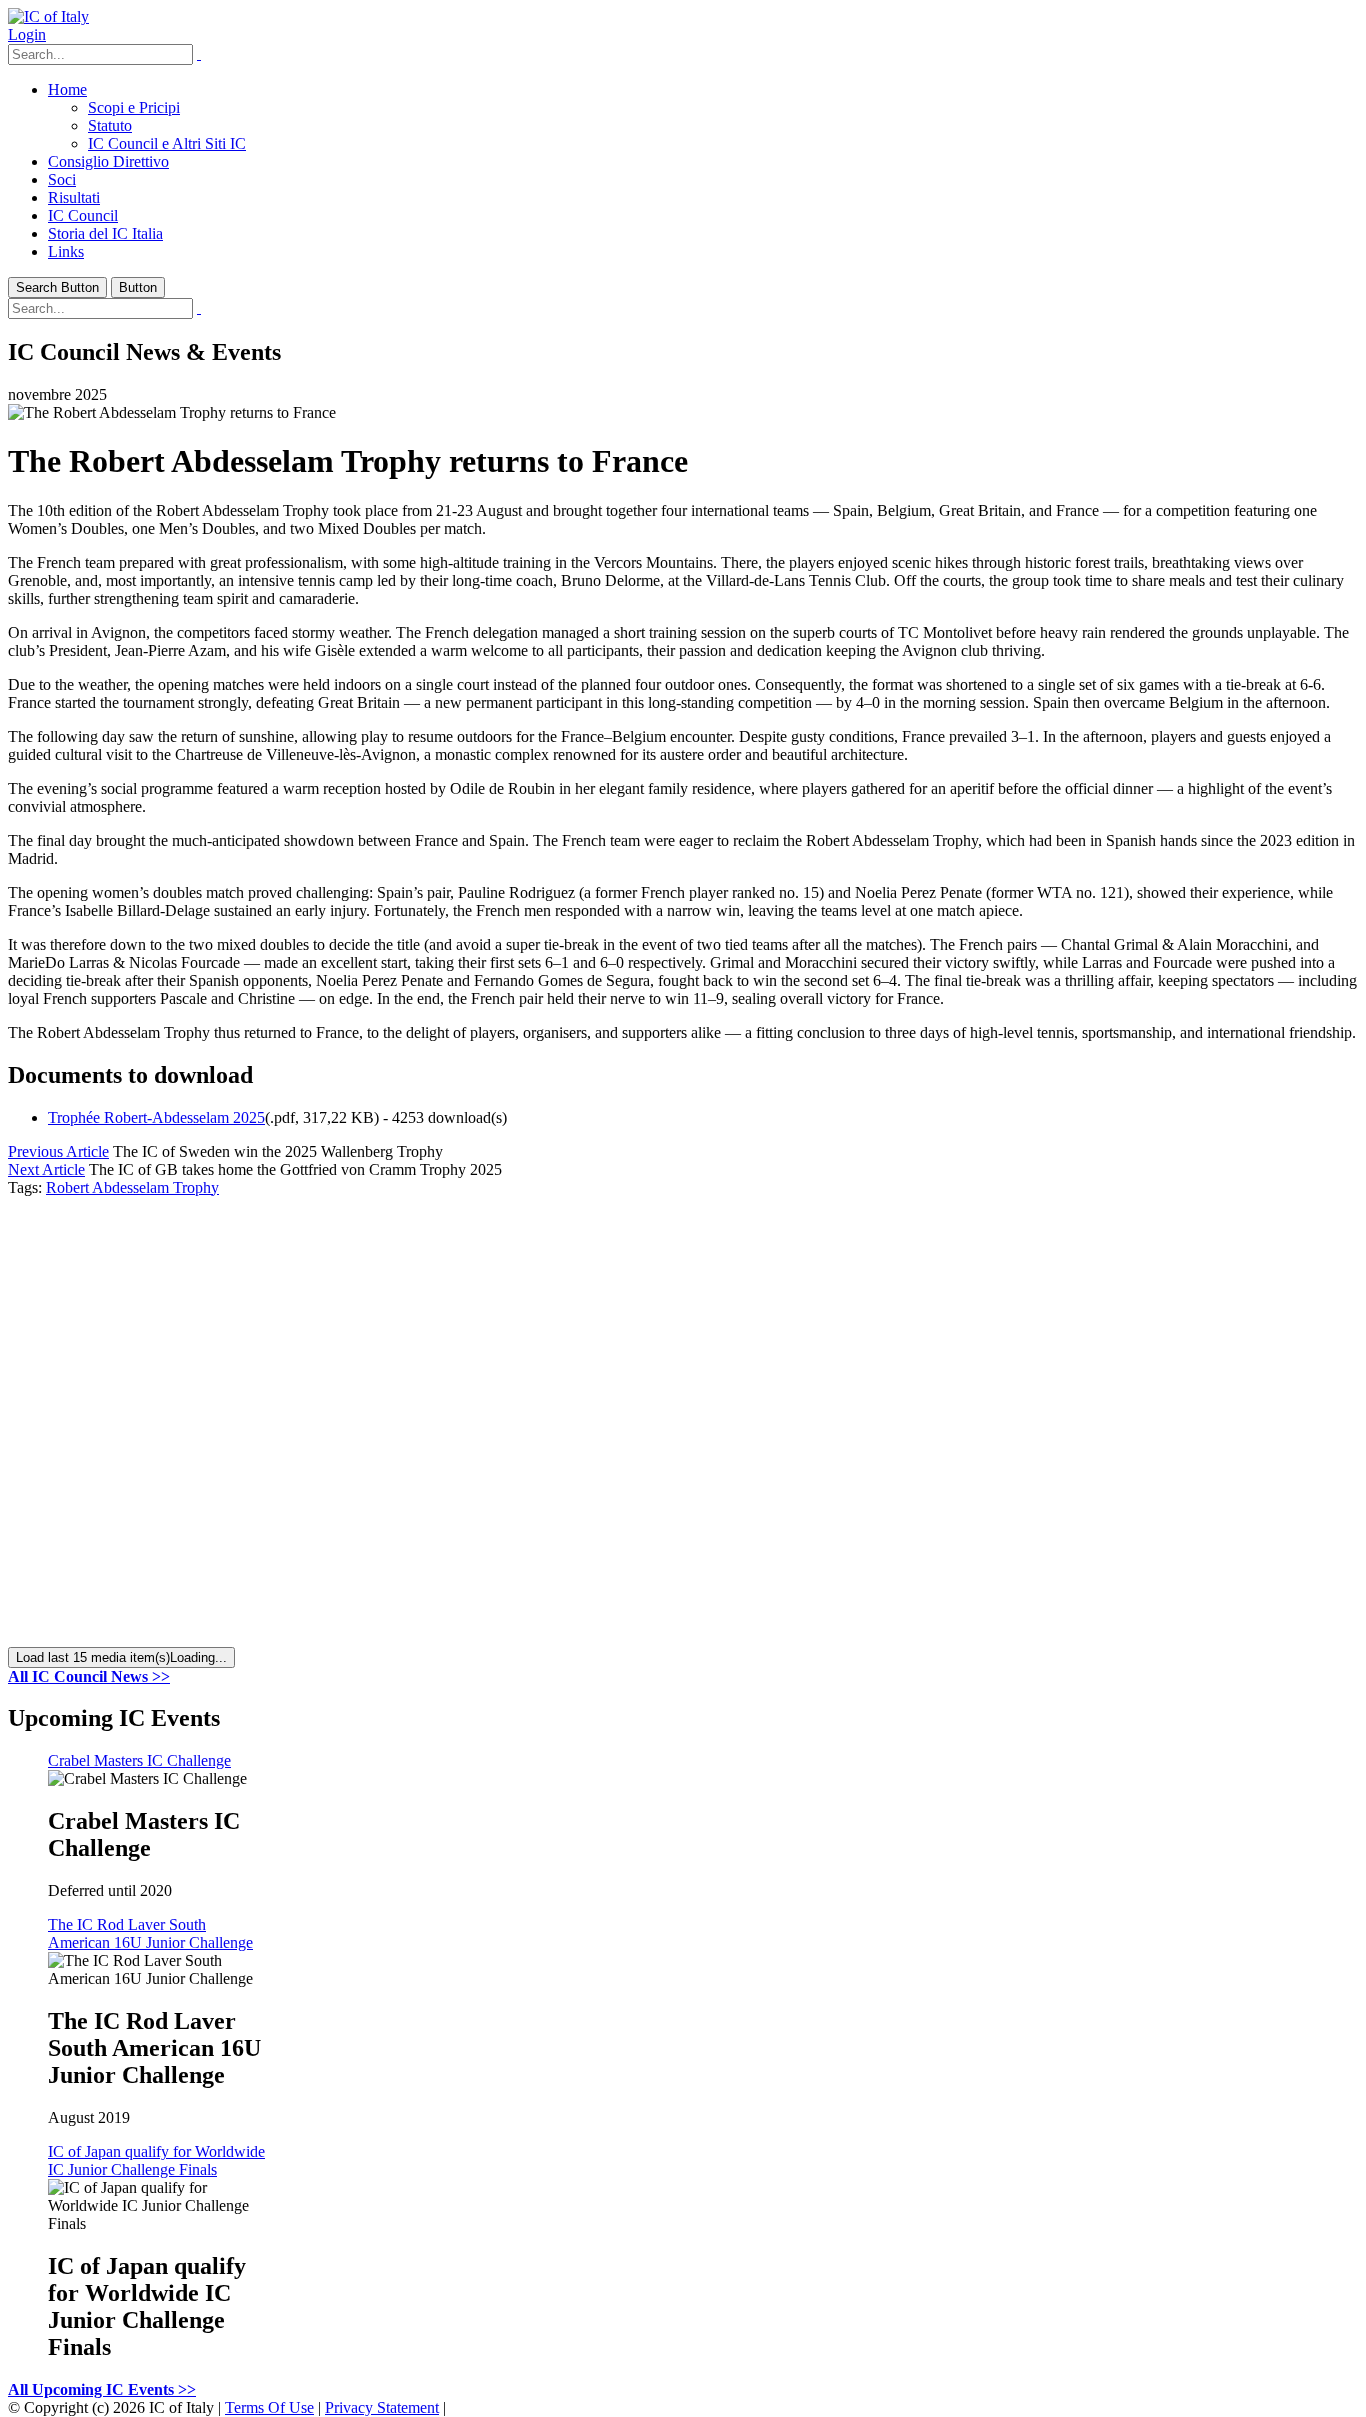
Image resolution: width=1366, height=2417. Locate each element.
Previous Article (58, 1151)
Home (67, 89)
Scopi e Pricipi (134, 107)
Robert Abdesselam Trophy (132, 1187)
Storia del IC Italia (105, 233)
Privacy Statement (382, 2407)
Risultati (74, 197)
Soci (62, 179)
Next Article (46, 1169)
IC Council (83, 215)
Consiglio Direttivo (108, 161)
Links (66, 251)
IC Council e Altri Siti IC (167, 143)
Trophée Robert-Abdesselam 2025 (156, 1117)
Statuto (110, 125)
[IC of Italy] (48, 16)
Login (27, 34)
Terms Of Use (269, 2407)
